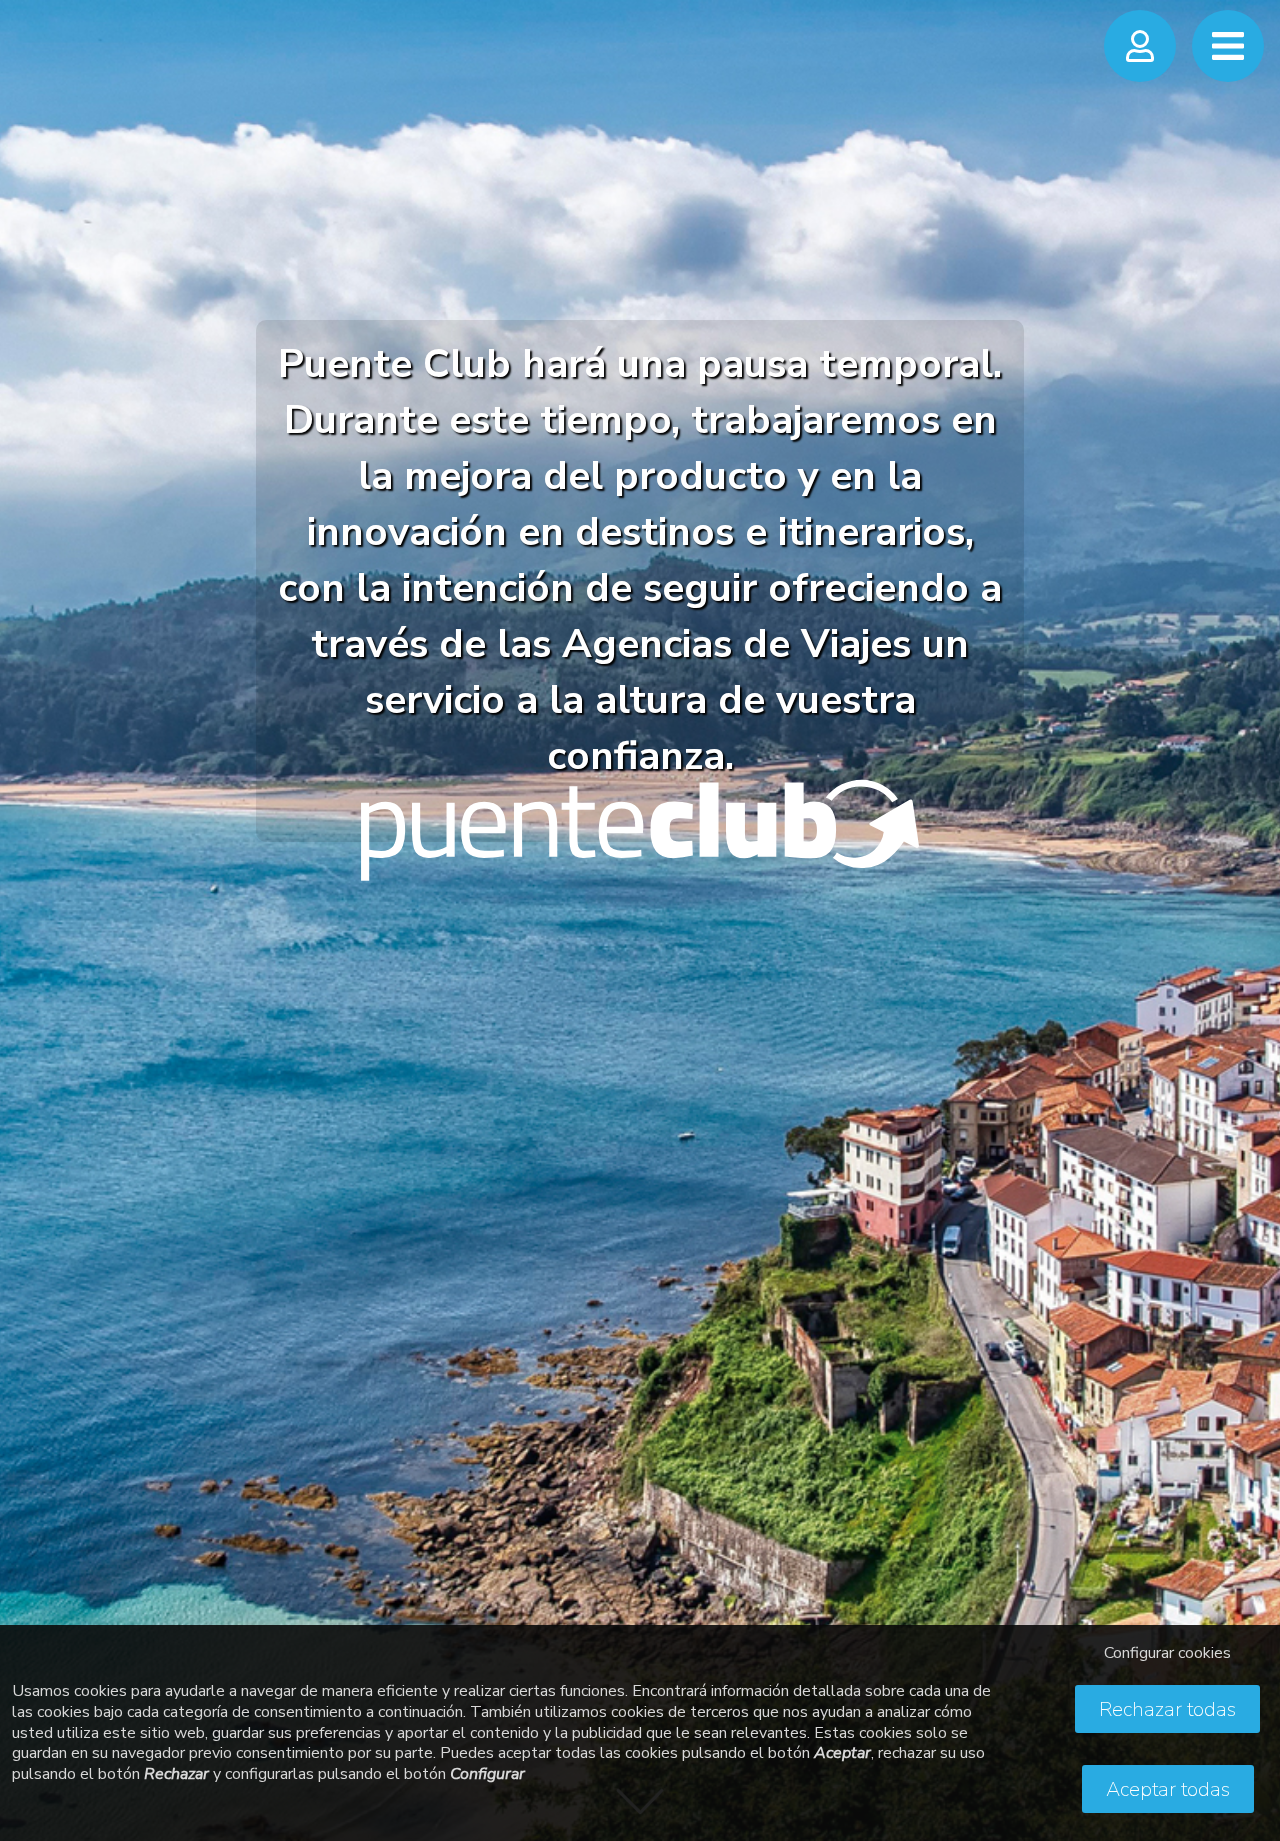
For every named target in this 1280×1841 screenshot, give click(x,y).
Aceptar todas (1168, 1789)
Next (1245, 900)
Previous (35, 900)
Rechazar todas (1167, 1709)
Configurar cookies (1167, 1653)
